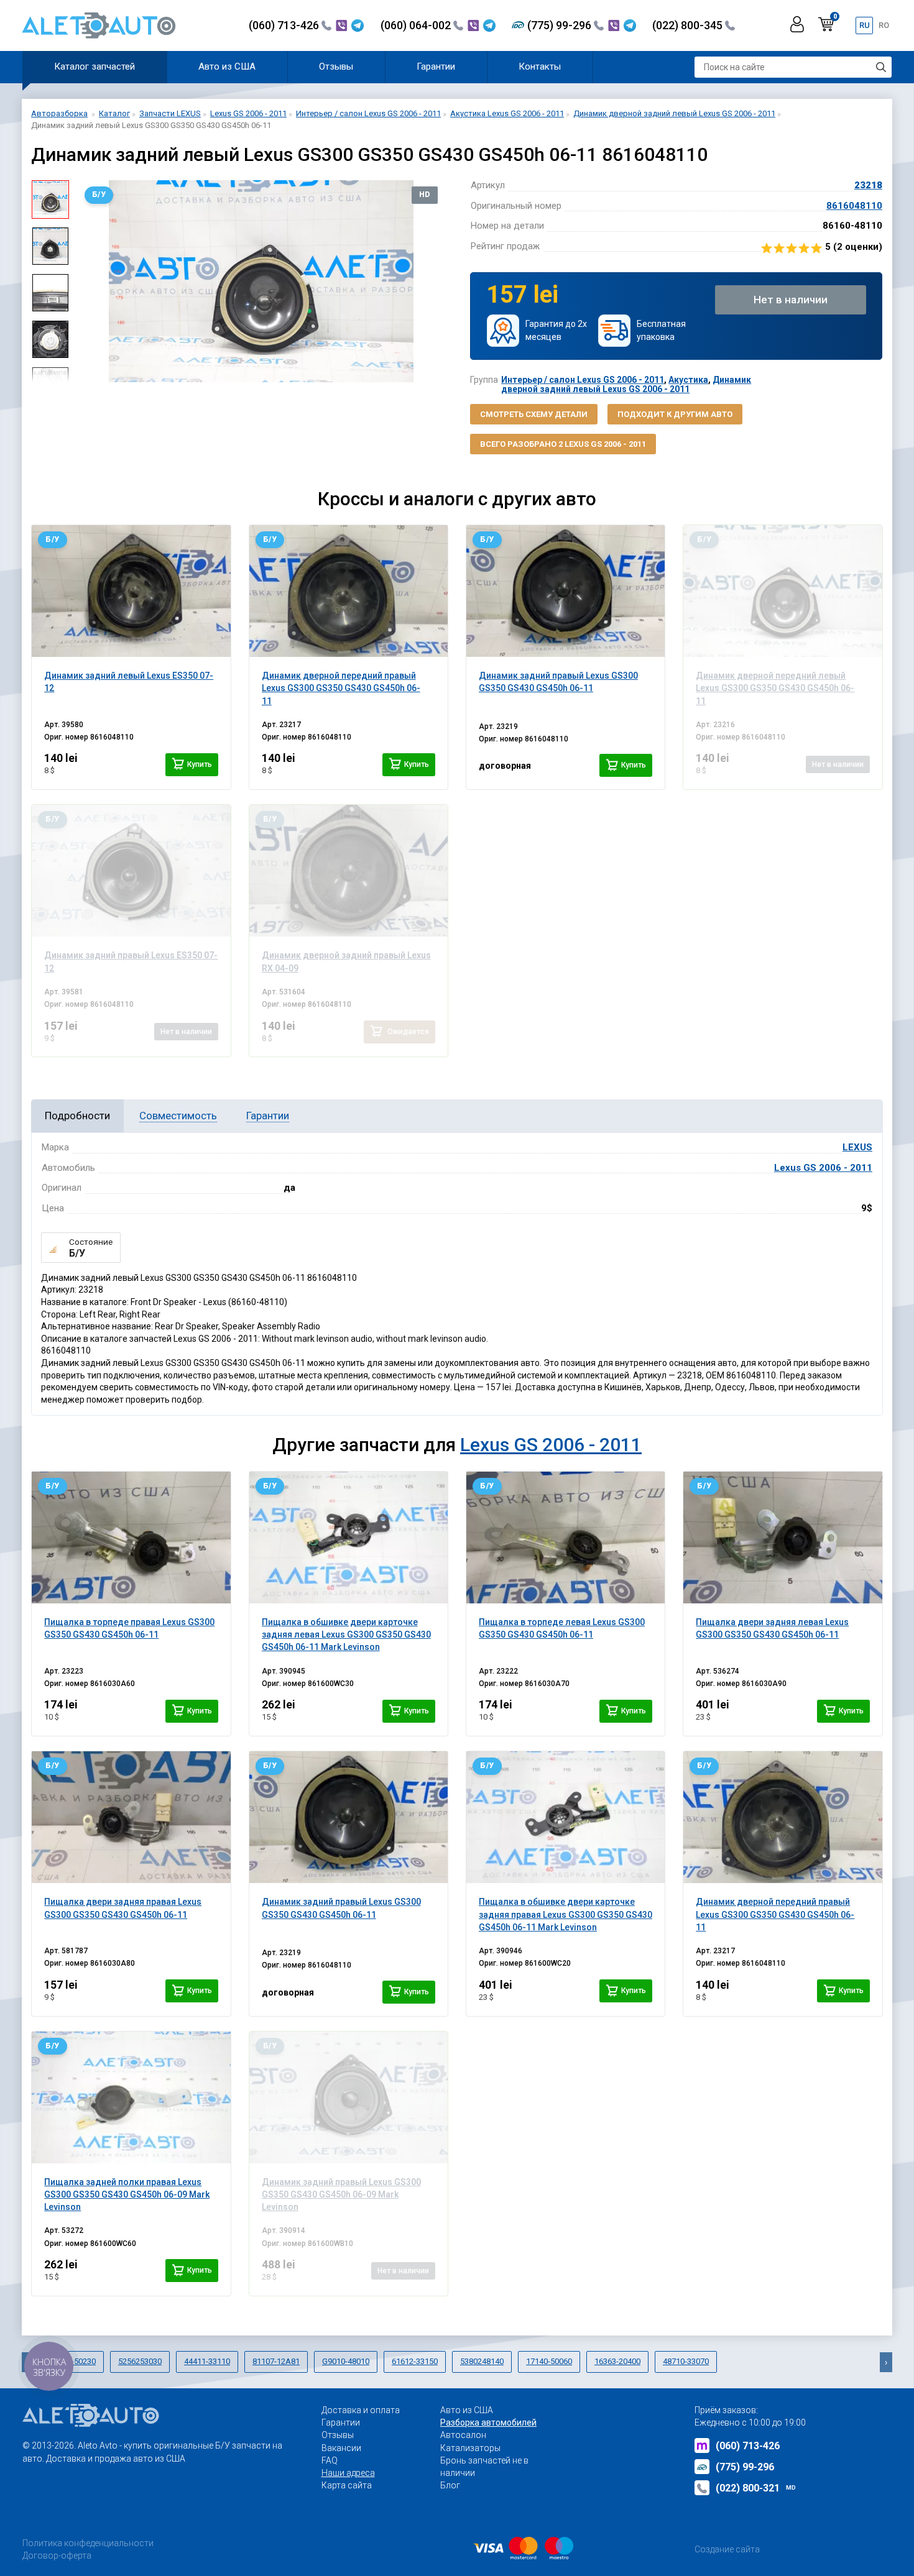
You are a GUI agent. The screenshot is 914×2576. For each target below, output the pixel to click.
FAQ (330, 2460)
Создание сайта (727, 2549)
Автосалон (463, 2435)
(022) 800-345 (689, 25)
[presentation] (88, 282)
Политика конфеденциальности (88, 2543)
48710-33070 (686, 2361)
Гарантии (436, 66)
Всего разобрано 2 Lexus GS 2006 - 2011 (563, 444)
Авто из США (227, 66)
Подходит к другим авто (675, 414)
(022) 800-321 (756, 2488)
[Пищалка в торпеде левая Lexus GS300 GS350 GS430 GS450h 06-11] (565, 1538)
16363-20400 (617, 2361)
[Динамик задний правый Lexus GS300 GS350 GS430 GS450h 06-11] (565, 591)
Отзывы (336, 66)
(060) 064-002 (417, 25)
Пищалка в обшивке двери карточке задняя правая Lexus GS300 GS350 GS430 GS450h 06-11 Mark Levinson (565, 1914)
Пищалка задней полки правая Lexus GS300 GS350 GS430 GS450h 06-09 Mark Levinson (127, 2195)
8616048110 (854, 206)
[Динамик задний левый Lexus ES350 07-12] (131, 591)
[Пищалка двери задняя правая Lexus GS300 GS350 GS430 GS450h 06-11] (131, 1817)
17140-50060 (549, 2361)
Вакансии (341, 2448)
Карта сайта (347, 2485)
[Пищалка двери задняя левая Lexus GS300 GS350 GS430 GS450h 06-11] (782, 1538)
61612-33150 (415, 2361)
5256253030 (140, 2361)
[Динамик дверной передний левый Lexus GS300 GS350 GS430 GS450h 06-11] (782, 591)
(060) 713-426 (285, 25)
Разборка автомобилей (488, 2422)
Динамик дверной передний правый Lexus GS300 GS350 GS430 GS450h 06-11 (775, 1914)
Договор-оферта (57, 2555)
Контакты (540, 66)
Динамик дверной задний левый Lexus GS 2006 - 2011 (626, 384)
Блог (450, 2485)
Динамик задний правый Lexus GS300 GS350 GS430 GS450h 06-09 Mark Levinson (341, 2195)
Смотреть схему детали (534, 414)
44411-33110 (207, 2361)
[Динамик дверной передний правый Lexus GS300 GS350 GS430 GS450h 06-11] (349, 591)
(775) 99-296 (561, 25)
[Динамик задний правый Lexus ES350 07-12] (131, 871)
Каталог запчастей (95, 66)
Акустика (688, 380)
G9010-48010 (346, 2361)
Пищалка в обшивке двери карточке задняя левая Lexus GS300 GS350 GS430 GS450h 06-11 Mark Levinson (346, 1635)
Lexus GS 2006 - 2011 (823, 1168)
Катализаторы (470, 2448)
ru (865, 25)
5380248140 (482, 2361)
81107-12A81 (276, 2361)
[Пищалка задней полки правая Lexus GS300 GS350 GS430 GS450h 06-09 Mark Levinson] (131, 2097)
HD (425, 195)
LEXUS (857, 1147)
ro (884, 25)
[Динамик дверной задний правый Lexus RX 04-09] (349, 871)
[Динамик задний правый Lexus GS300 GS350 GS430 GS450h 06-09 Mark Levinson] (349, 2097)
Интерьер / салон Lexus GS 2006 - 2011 (583, 380)
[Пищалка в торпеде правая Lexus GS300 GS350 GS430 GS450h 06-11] (131, 1538)
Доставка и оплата (361, 2410)
